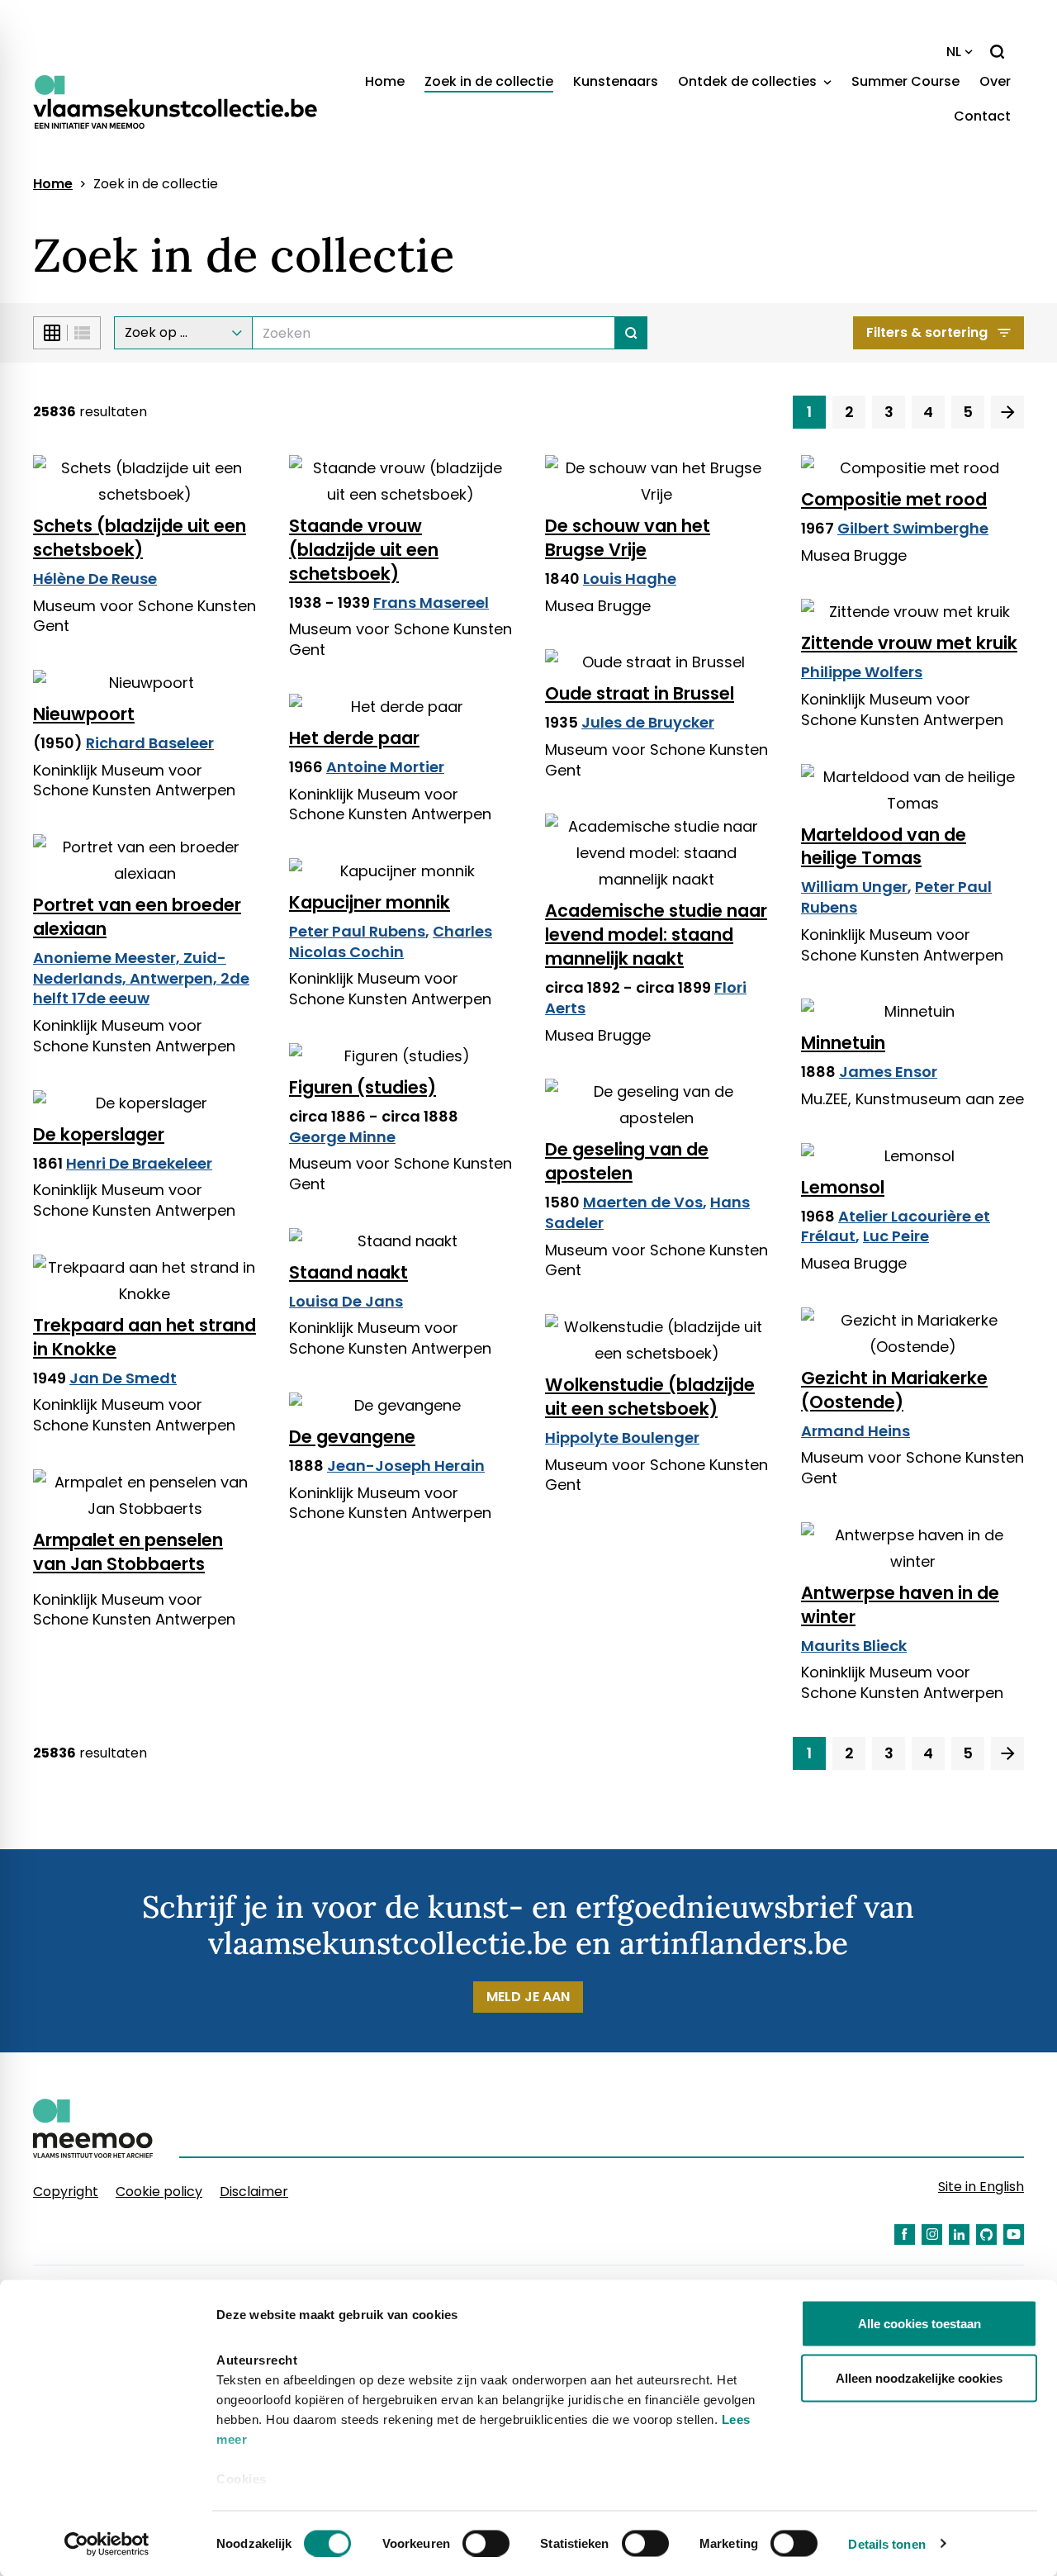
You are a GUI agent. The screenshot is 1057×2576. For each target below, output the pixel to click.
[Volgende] (1007, 412)
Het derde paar (354, 738)
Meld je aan (528, 1997)
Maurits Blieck (854, 1646)
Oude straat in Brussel (640, 693)
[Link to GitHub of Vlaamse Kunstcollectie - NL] (986, 2234)
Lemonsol (843, 1187)
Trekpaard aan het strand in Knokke (145, 1337)
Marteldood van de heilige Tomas (884, 847)
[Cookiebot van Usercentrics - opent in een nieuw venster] (107, 2544)
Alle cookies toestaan (920, 2324)
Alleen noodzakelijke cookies (919, 2377)
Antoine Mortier (385, 767)
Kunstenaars (616, 81)
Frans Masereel (431, 602)
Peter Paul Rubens (357, 931)
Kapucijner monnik (370, 902)
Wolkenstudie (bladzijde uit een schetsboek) (650, 1397)
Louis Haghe (630, 579)
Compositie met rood (894, 499)
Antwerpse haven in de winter (900, 1605)
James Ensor (888, 1072)
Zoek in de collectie (489, 81)
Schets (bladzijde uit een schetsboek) (140, 538)
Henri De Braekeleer (139, 1163)
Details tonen (886, 2543)
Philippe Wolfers (862, 672)
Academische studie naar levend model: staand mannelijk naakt (656, 935)
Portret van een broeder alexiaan (137, 917)
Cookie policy (159, 2192)
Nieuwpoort (84, 714)
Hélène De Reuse (95, 579)
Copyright (66, 2192)
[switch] (486, 2543)
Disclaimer (254, 2192)
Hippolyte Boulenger (622, 1437)
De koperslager (99, 1134)
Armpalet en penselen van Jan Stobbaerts (128, 1552)
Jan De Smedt (123, 1378)
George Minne (342, 1137)
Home (385, 81)
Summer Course (905, 81)
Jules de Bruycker (648, 722)
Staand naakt (348, 1272)
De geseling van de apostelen (627, 1161)
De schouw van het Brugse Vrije (628, 538)
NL (954, 52)
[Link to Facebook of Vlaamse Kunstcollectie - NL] (905, 2234)
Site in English (981, 2187)
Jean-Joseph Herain (406, 1466)
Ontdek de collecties (749, 81)
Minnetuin (843, 1043)
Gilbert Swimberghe (913, 528)
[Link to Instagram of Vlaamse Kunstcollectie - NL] (932, 2234)
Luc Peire (896, 1236)
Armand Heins (856, 1431)
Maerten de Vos (643, 1202)
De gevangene (352, 1437)
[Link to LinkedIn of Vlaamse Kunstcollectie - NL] (959, 2234)
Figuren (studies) (363, 1087)
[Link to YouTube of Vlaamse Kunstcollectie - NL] (1014, 2234)
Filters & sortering (927, 332)
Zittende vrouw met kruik (909, 643)
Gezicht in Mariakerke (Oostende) (894, 1390)
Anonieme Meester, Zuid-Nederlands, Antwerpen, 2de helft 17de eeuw (141, 978)
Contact (982, 116)
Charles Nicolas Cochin (391, 942)
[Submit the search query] (631, 333)
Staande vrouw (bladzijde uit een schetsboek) (364, 550)
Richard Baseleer (150, 743)
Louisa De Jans (346, 1301)
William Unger (854, 887)
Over (995, 81)
